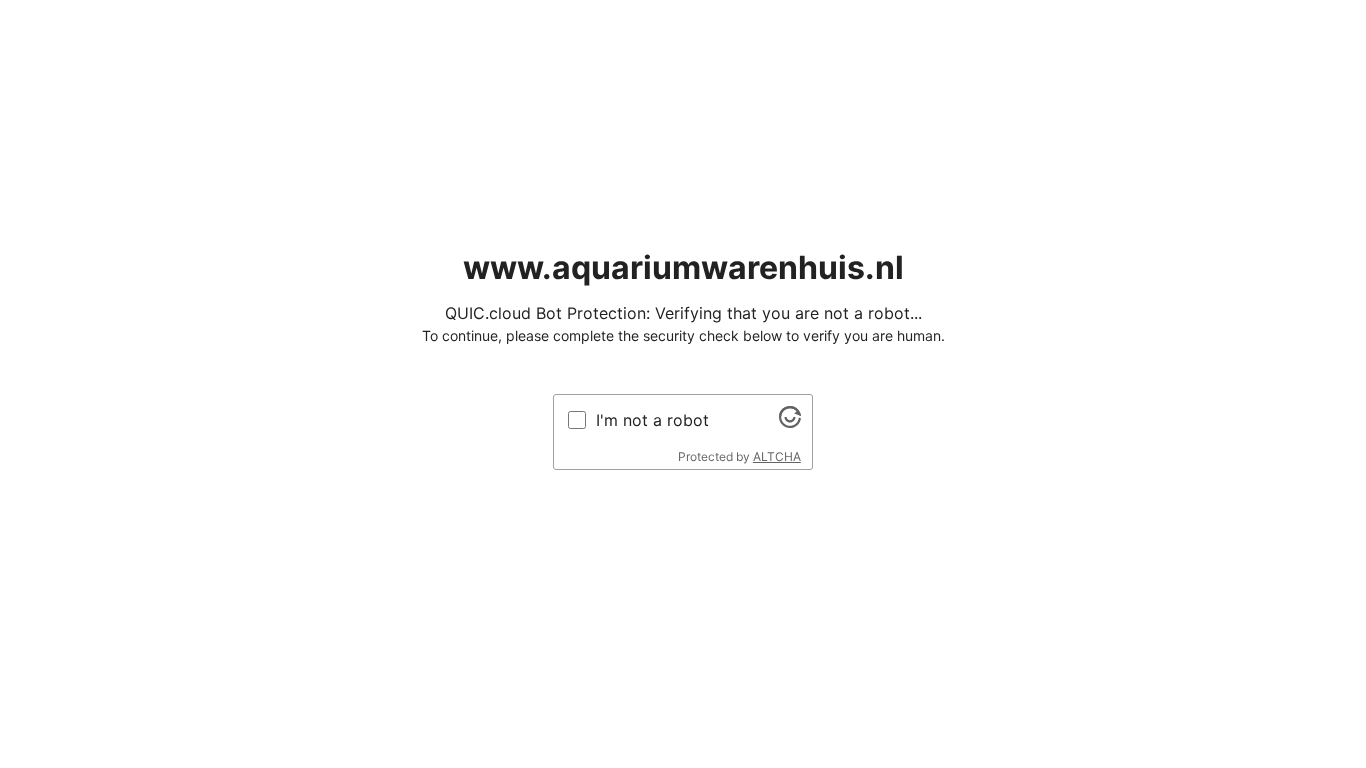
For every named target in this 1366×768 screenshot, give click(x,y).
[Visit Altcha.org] (790, 422)
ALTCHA (777, 456)
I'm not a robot (652, 420)
